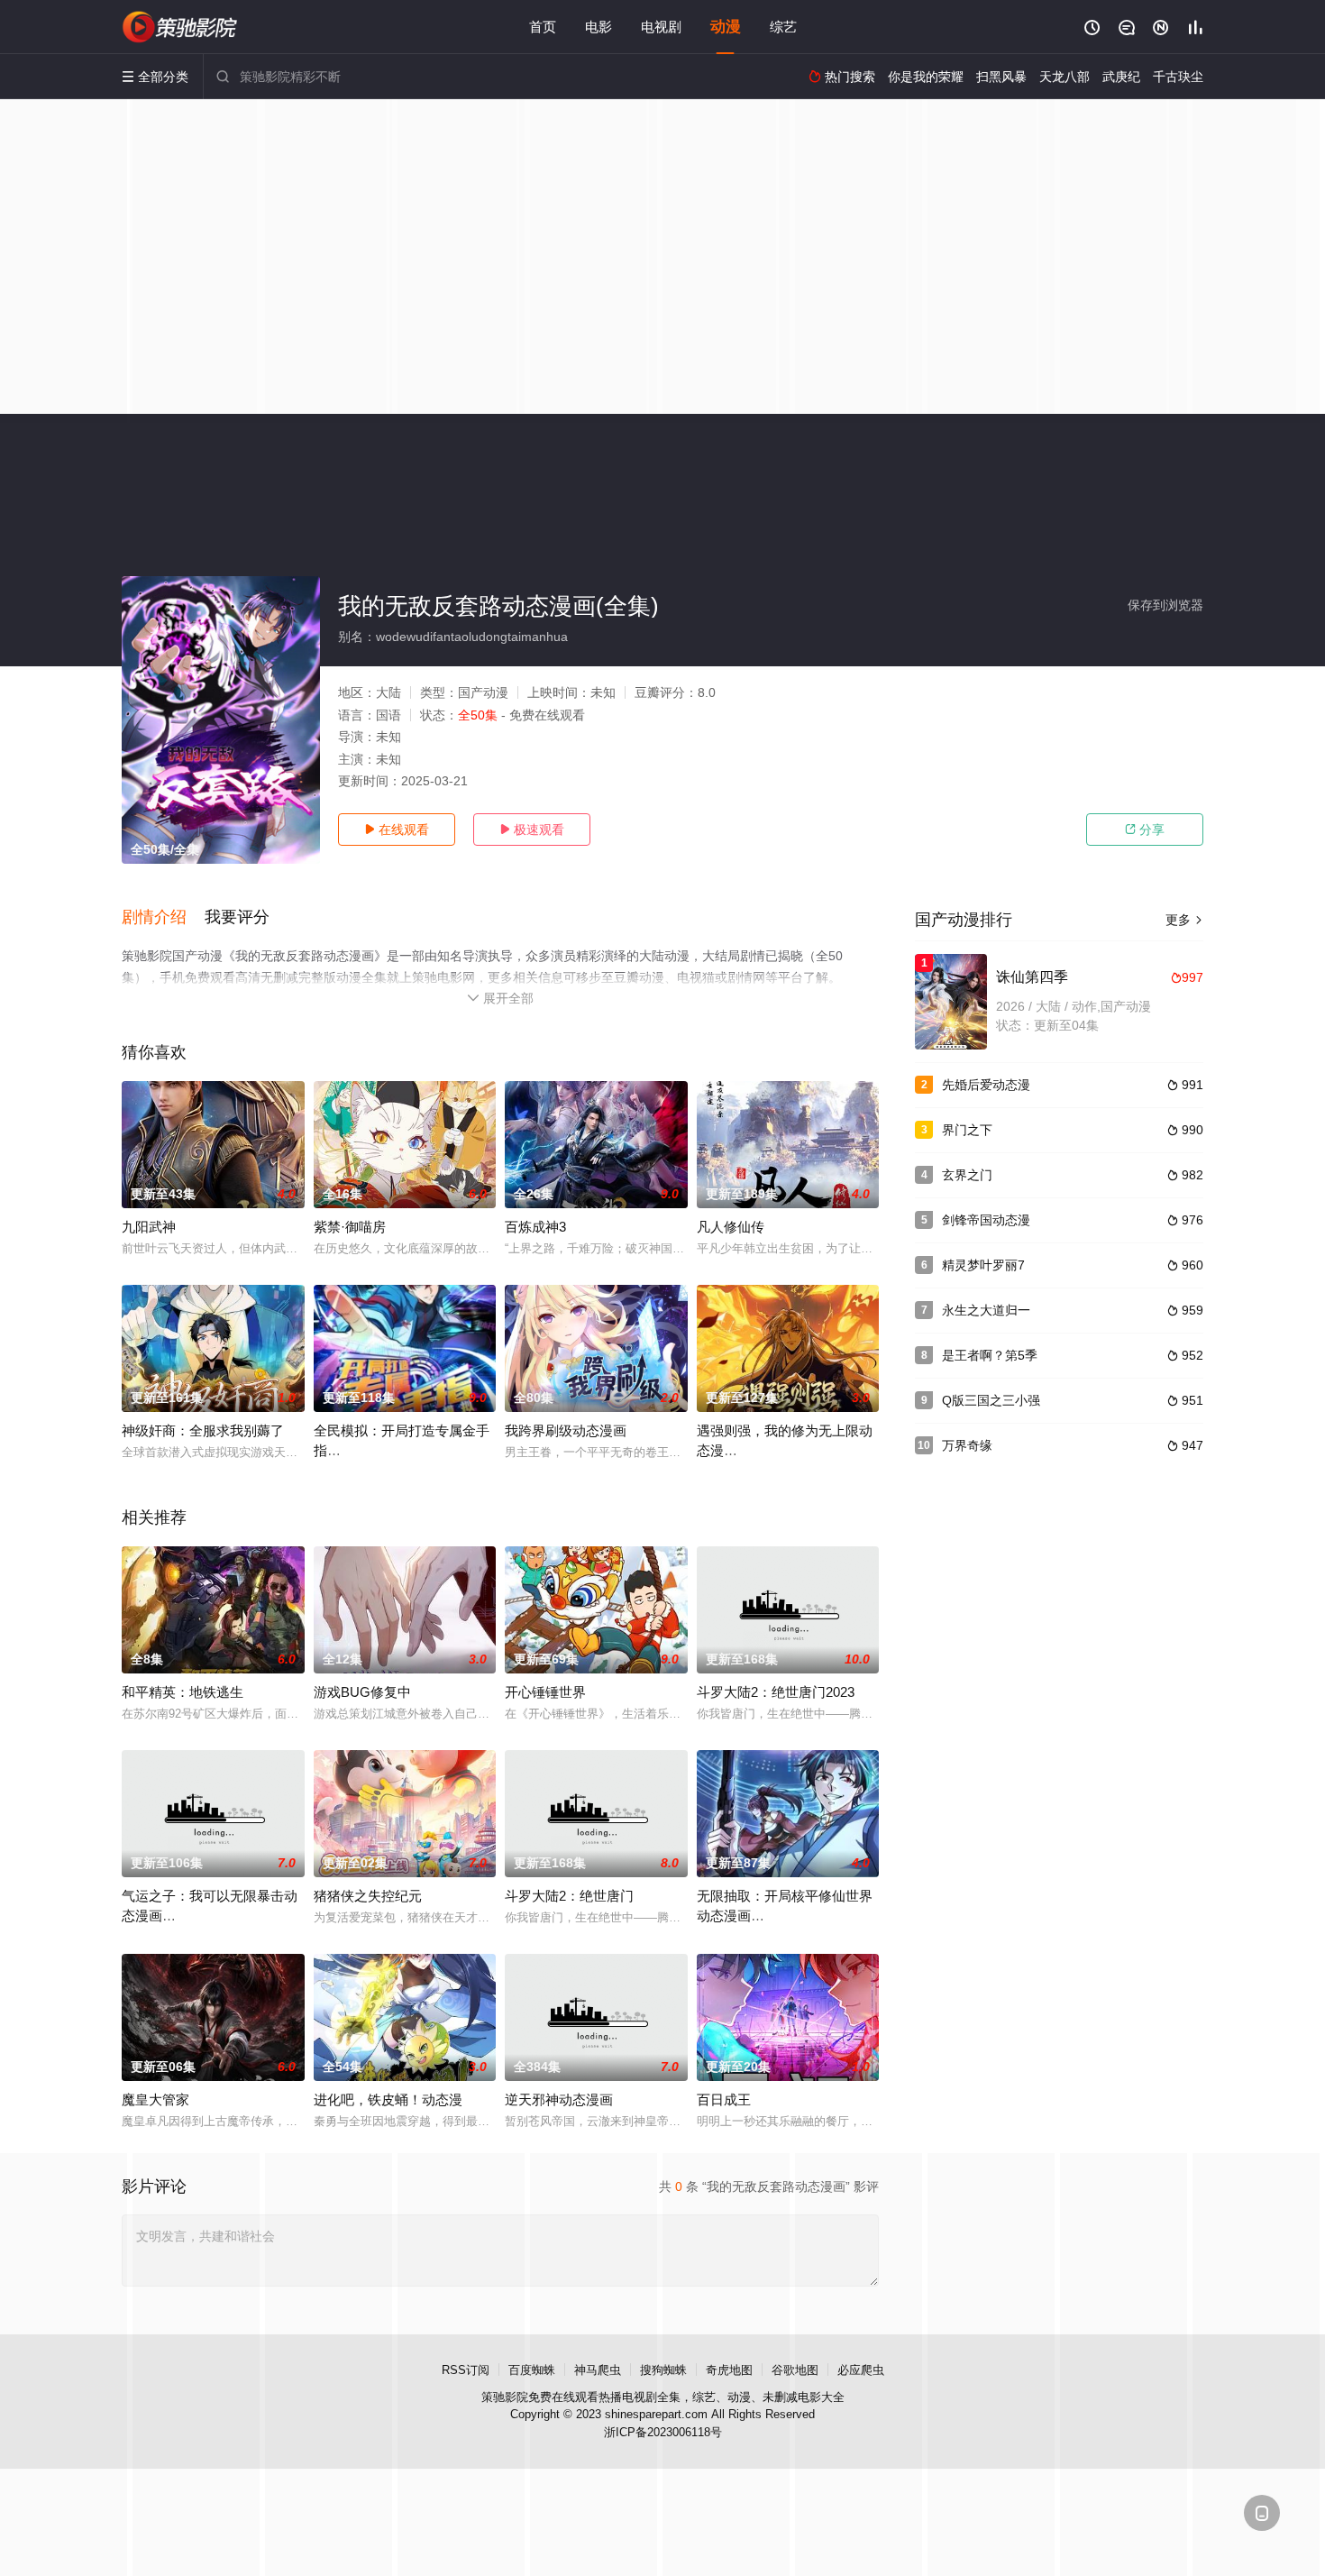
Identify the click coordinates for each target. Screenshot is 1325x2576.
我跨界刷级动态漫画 (566, 1430)
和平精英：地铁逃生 (183, 1692)
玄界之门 (967, 1175)
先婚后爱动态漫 (986, 1085)
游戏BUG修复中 (362, 1692)
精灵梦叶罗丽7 (983, 1265)
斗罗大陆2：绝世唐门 (569, 1896)
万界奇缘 (967, 1445)
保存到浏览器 (1165, 605)
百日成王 (724, 2099)
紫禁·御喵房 (350, 1227)
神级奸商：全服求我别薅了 (203, 1430)
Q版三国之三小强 (991, 1400)
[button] (163, 918)
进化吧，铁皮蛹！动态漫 (388, 2099)
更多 (1184, 920)
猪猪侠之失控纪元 (368, 1896)
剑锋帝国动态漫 (986, 1220)
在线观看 (397, 830)
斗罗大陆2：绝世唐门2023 (776, 1692)
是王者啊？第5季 (990, 1355)
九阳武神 (149, 1227)
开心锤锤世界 (545, 1692)
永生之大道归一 (986, 1310)
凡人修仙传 (731, 1227)
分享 (1145, 830)
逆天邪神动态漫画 (559, 2099)
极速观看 (532, 830)
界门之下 (967, 1130)
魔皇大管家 (155, 2099)
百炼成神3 (535, 1227)
